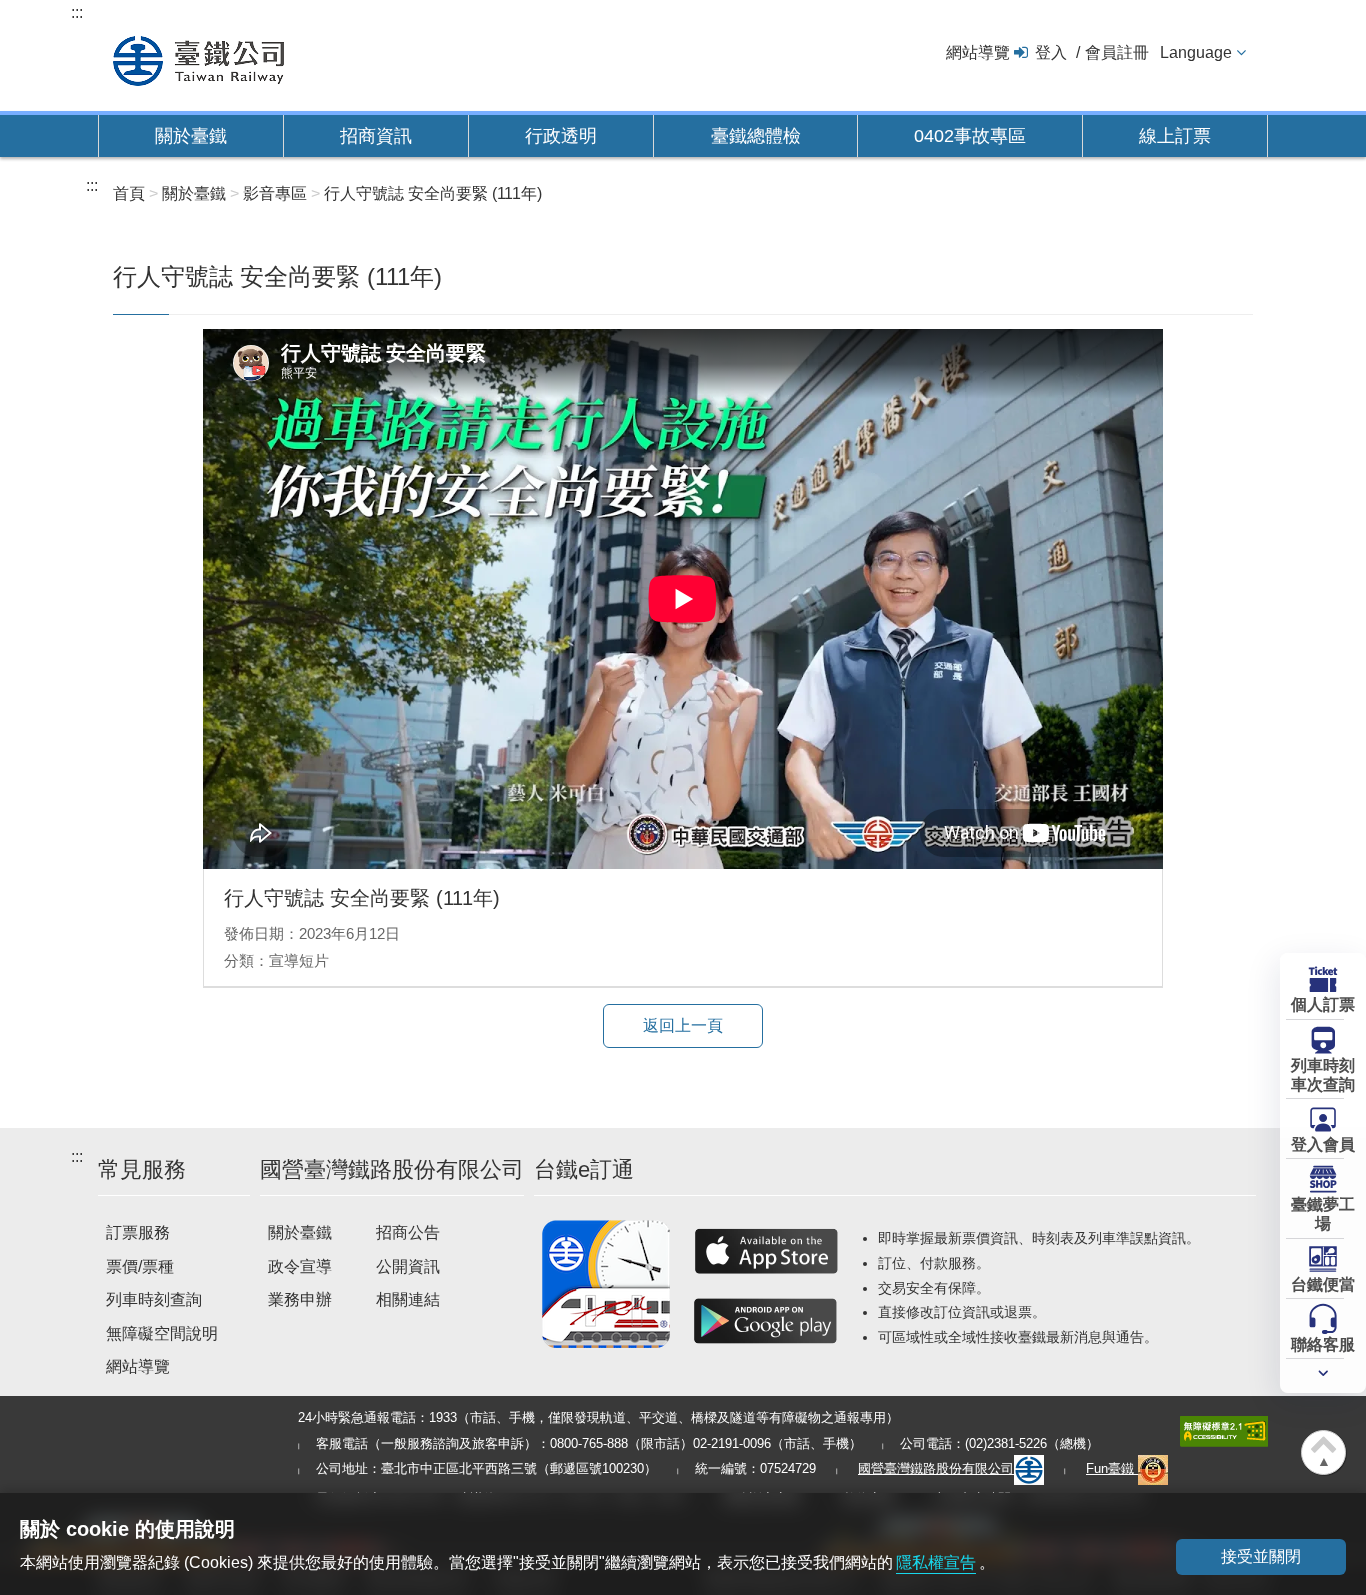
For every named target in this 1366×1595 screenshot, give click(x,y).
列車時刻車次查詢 (1323, 1075)
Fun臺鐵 (1112, 1468)
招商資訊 (376, 136)
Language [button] (1196, 52)
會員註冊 (1117, 52)
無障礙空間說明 (162, 1333)
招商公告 (408, 1232)
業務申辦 (300, 1299)
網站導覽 (978, 52)
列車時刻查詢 (154, 1299)
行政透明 (561, 136)
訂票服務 (138, 1232)
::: (77, 12)
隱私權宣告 (936, 1562)
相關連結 (408, 1299)
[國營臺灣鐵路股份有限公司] (198, 58)
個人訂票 (1323, 1004)
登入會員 (1323, 1144)
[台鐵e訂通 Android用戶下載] (766, 1321)
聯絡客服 (1323, 1344)
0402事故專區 (970, 136)
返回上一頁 (683, 1025)
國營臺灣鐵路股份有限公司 (936, 1468)
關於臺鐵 (191, 136)
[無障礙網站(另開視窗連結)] (1224, 1430)
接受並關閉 (1261, 1556)
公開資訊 (408, 1266)
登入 (1051, 52)
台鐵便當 (1323, 1284)
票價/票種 (140, 1266)
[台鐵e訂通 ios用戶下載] (766, 1251)
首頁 (129, 193)
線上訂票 (1175, 136)
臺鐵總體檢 (756, 136)
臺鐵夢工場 (1323, 1214)
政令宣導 (300, 1266)
